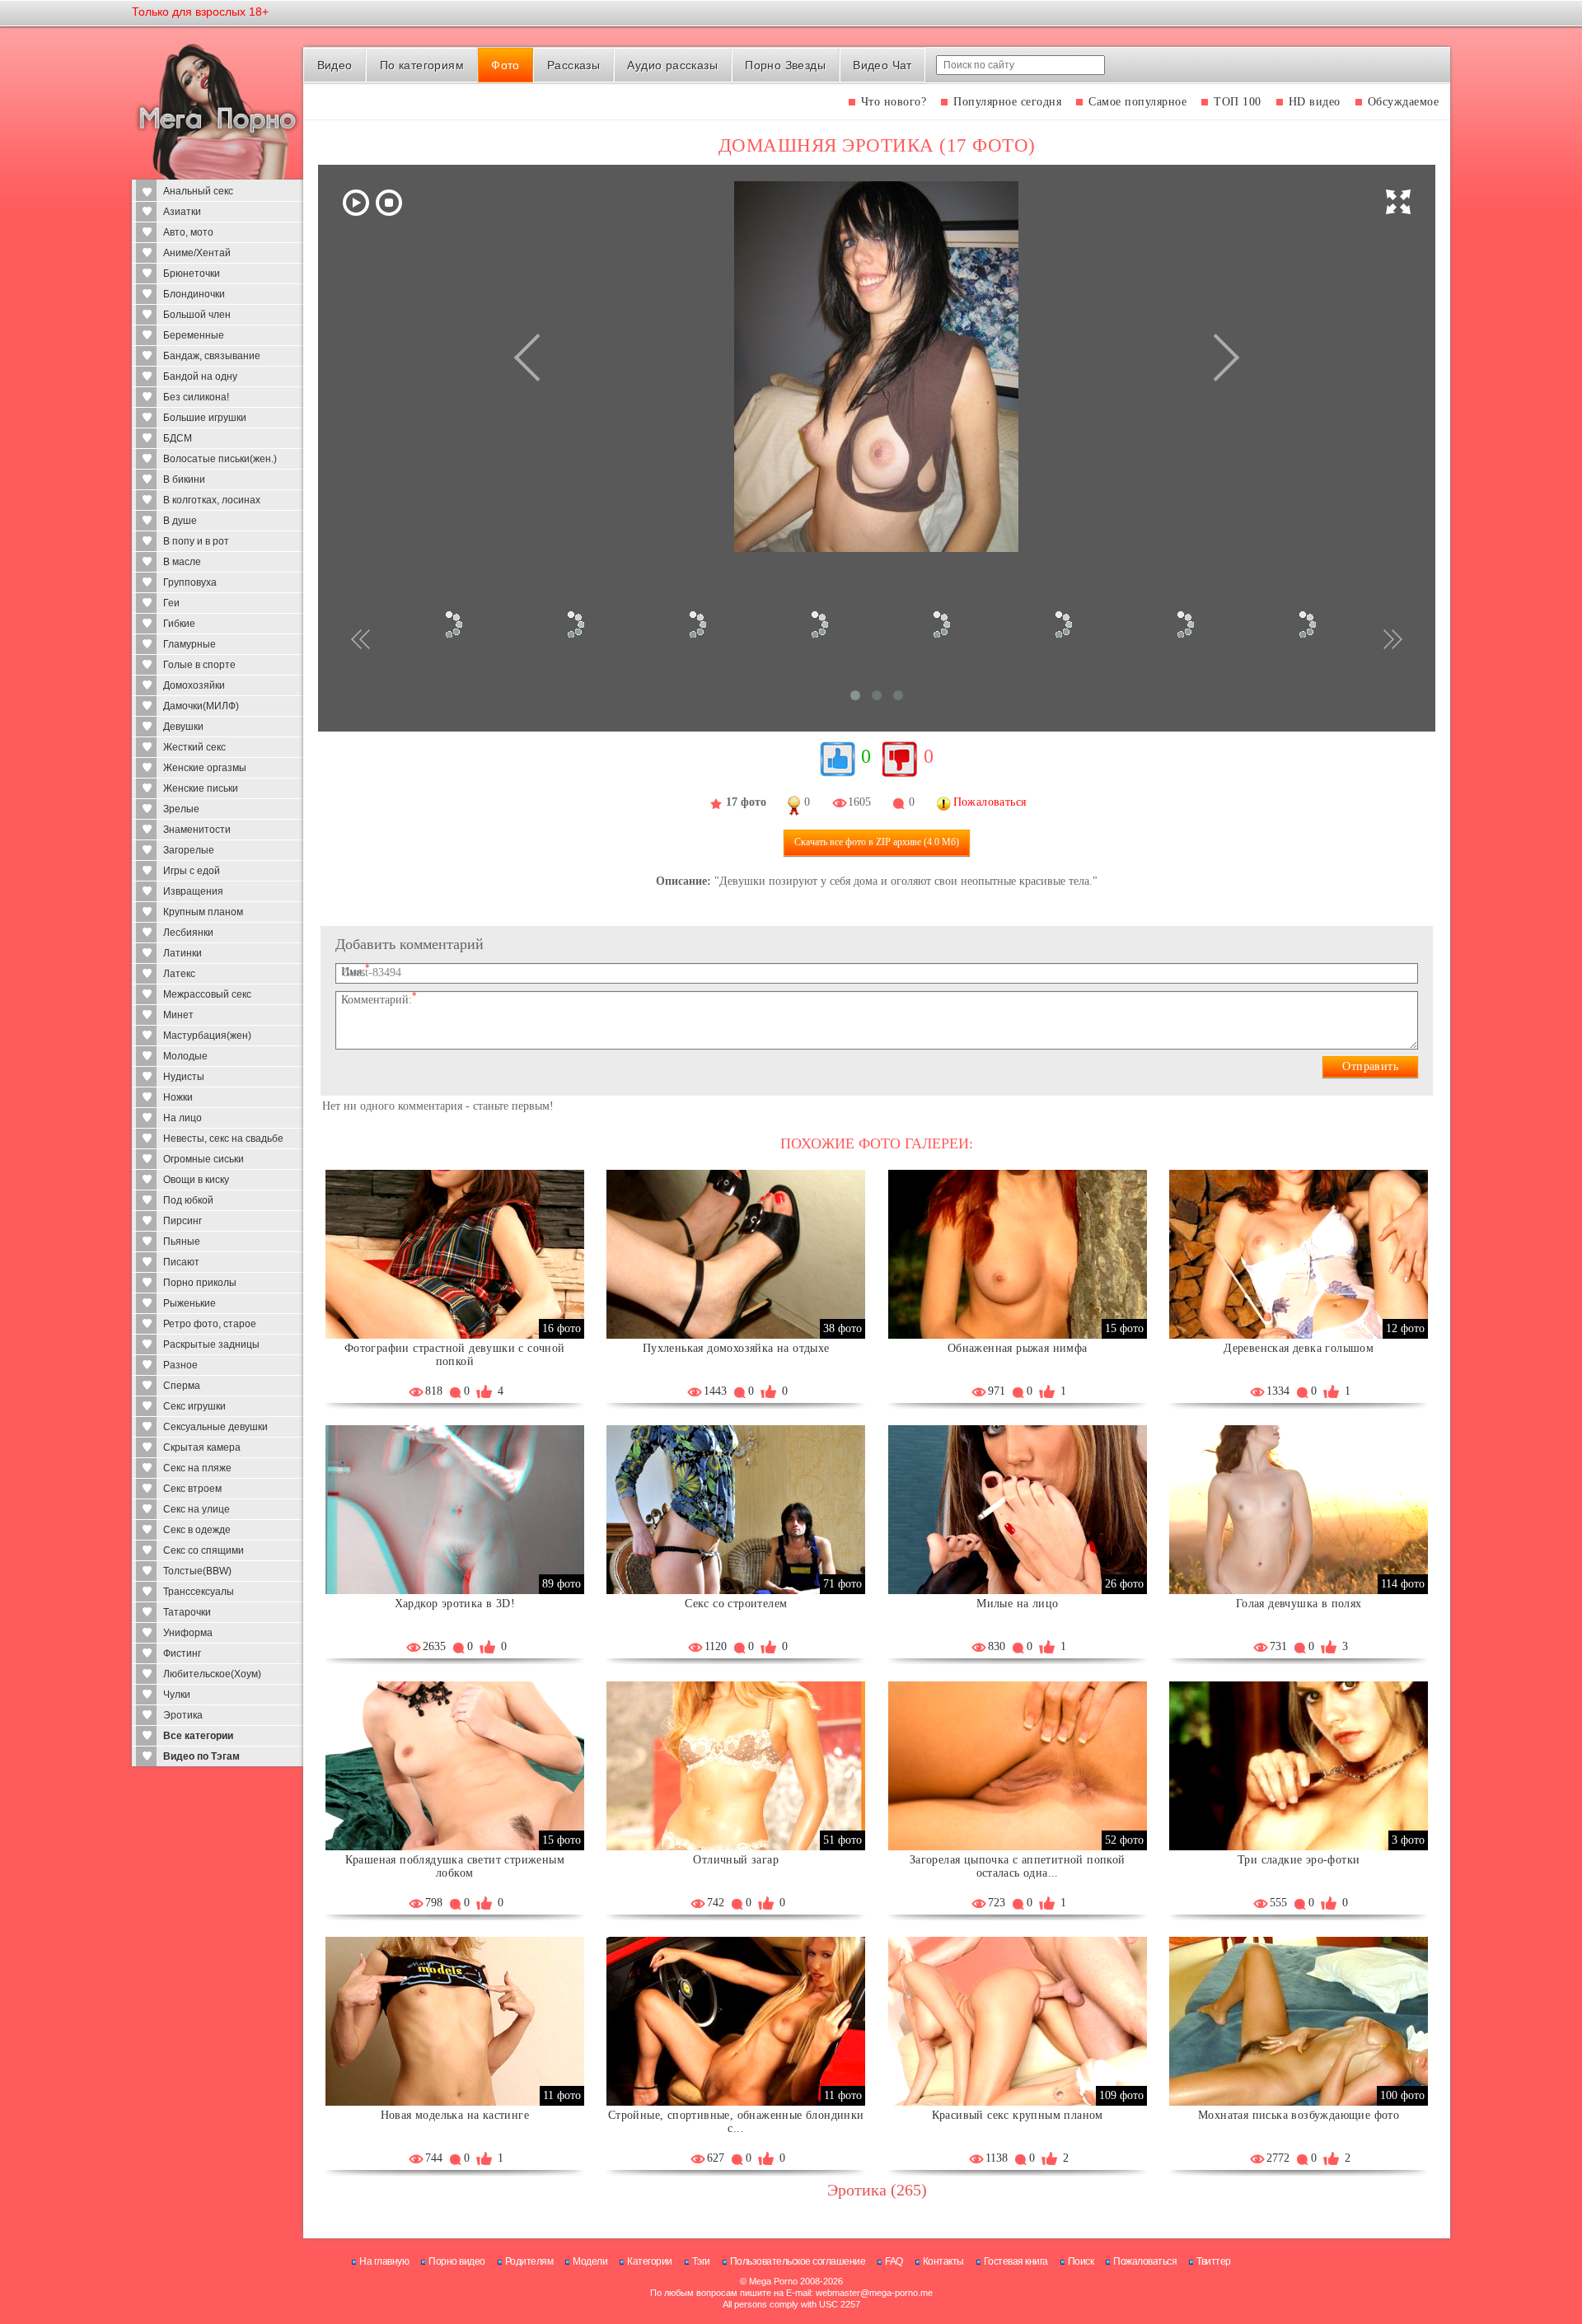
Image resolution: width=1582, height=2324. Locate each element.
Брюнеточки (192, 274)
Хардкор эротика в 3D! (455, 1604)
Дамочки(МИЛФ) (201, 706)
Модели (590, 2261)
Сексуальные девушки (215, 1427)
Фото (505, 65)
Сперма (182, 1386)
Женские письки (201, 788)
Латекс (179, 974)
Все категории (198, 1736)
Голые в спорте (199, 665)
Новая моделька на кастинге (455, 2115)
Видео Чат (882, 65)
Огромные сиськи (204, 1159)
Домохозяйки (194, 685)
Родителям (529, 2261)
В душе (180, 521)
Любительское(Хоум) (212, 1674)
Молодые (185, 1056)
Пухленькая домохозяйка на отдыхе (736, 1348)
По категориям (422, 65)
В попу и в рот (196, 541)
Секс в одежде (197, 1530)
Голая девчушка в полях (1299, 1604)
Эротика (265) (877, 2190)
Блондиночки (194, 294)
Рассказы (573, 65)
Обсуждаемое (1404, 102)
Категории (650, 2261)
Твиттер (1214, 2261)
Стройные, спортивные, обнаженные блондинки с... (736, 2122)
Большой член (197, 315)
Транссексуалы (199, 1592)
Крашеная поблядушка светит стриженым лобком (455, 1866)
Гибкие (179, 624)
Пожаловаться (1145, 2261)
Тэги (701, 2261)
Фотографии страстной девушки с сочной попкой (455, 1355)
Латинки (183, 953)
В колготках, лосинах (212, 500)
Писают (181, 1262)
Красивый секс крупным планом (1018, 2115)
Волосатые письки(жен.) (220, 459)
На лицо (183, 1118)
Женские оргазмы (205, 768)
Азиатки (182, 212)
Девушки (183, 727)
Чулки (177, 1695)
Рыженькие (190, 1303)
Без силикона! (196, 397)
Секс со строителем (736, 1604)
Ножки (178, 1097)
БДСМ (178, 438)
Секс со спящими (204, 1550)
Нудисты (184, 1077)
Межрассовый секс (207, 994)
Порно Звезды (785, 65)
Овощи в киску (196, 1180)
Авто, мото (188, 232)
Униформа (188, 1633)
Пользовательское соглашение (798, 2261)
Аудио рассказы (672, 65)
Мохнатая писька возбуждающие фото (1299, 2115)
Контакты (943, 2261)
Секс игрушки (194, 1406)
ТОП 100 (1238, 102)
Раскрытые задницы (211, 1344)
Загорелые (189, 850)
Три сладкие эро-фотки (1299, 1860)
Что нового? (894, 102)
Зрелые (181, 809)
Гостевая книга (1016, 2261)
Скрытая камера (202, 1447)
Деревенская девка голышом (1299, 1348)
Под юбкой (188, 1200)
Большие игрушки (205, 418)
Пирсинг (183, 1221)
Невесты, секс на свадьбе (223, 1139)
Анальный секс (198, 191)
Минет (178, 1015)
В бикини (184, 479)
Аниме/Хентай (197, 253)
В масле (182, 562)
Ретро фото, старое (210, 1324)
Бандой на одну (200, 376)
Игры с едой (192, 871)
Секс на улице (197, 1509)
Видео (335, 65)
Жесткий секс (194, 747)
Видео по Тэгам (201, 1756)
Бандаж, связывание (212, 356)
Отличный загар (736, 1860)
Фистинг (182, 1653)
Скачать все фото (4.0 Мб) (877, 842)
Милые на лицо (1017, 1604)
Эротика (183, 1715)
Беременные (194, 335)
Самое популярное (1137, 102)
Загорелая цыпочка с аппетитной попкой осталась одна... (1018, 1866)
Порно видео (457, 2261)
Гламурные (190, 644)
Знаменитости (197, 830)
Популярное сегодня (1007, 102)
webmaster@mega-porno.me (874, 2293)
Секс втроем (192, 1489)
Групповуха (190, 582)
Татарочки (187, 1612)
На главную (384, 2261)
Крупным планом (203, 912)
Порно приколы (200, 1283)
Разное (180, 1365)
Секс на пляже (197, 1468)
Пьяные (182, 1241)
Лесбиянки (188, 933)
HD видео (1315, 102)
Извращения (193, 891)
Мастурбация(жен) (207, 1036)
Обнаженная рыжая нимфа (1018, 1348)
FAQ (894, 2261)
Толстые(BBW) (197, 1571)
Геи (171, 603)
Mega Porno (773, 2281)
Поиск (1081, 2261)
